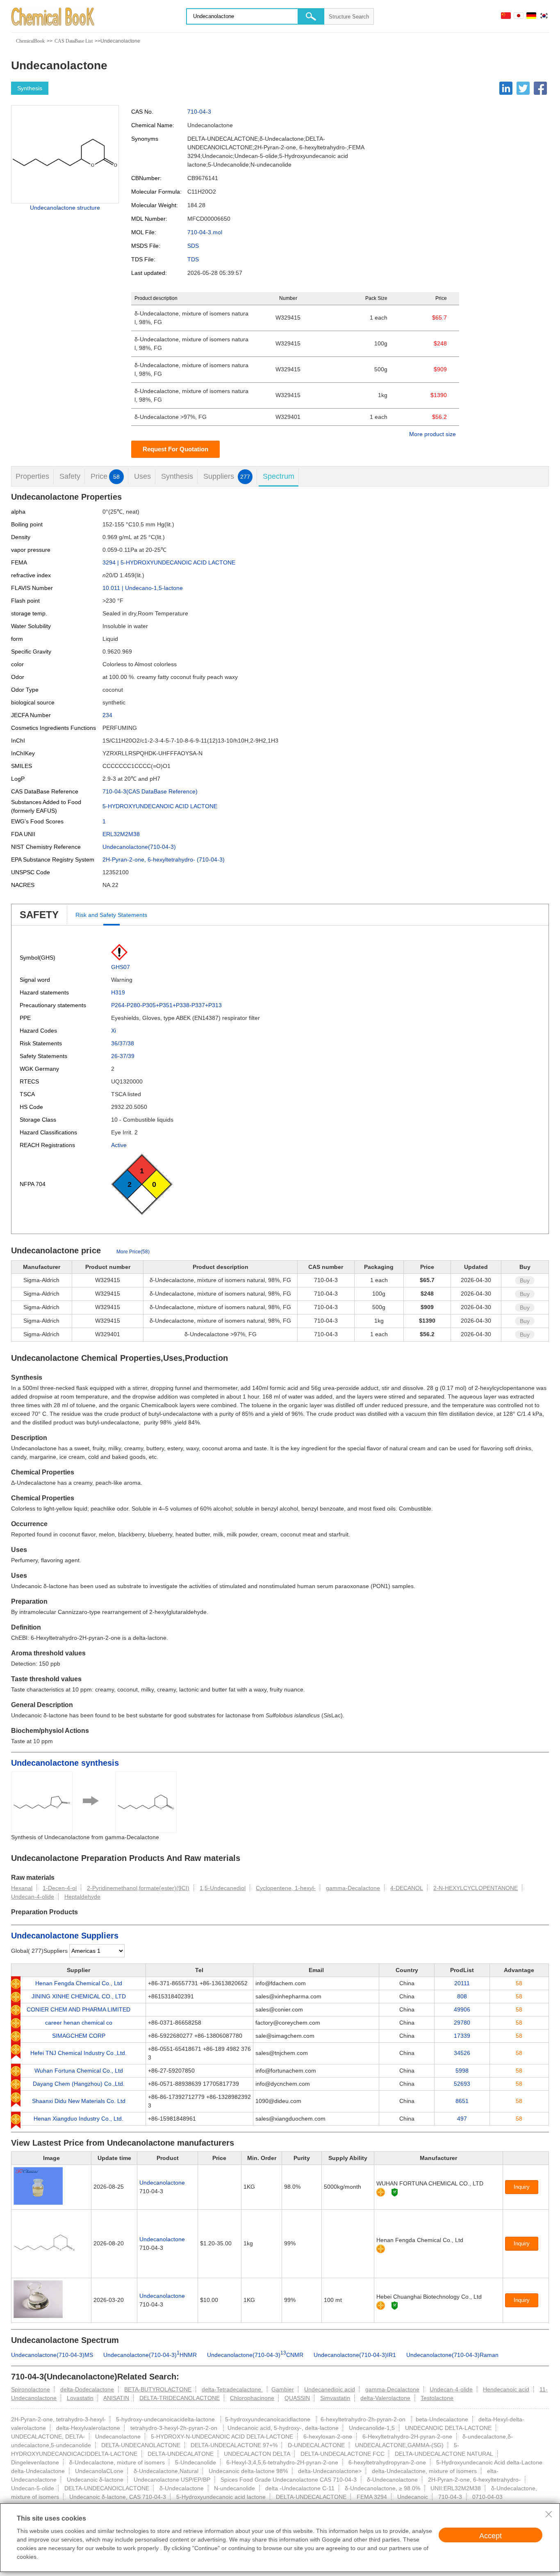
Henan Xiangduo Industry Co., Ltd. (79, 2119)
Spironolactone (31, 2389)
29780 (462, 2023)
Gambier (283, 2389)
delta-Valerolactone (385, 2398)
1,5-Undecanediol (223, 1888)
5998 (462, 2071)
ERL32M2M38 (121, 834)
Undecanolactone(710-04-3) (139, 847)
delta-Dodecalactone (87, 2389)
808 (462, 1996)
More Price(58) (133, 1252)
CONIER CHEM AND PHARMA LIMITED (79, 2009)
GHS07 (121, 967)
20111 (462, 1983)
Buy (525, 1280)
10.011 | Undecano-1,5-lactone (143, 588)
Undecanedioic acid (330, 2389)
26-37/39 (123, 1056)
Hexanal (22, 1888)
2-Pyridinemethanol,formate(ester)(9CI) (138, 1888)
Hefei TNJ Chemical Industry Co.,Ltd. (79, 2053)
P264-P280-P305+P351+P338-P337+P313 (166, 1005)
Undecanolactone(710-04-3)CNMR (255, 2355)
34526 (462, 2053)
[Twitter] (523, 88)
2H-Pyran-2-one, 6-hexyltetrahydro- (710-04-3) (164, 859)
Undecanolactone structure (65, 208)
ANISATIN (116, 2398)
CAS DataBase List (74, 41)
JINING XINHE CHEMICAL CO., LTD (79, 1996)
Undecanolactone (162, 2183)
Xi (114, 1031)
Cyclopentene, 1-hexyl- (286, 1888)
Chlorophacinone (252, 2398)
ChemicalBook (30, 41)
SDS (193, 246)
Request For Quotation (175, 449)
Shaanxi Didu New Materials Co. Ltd (79, 2101)
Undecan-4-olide (33, 1897)
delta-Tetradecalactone (232, 2389)
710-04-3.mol (205, 232)
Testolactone (437, 2398)
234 (107, 715)
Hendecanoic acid (506, 2389)
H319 (118, 992)
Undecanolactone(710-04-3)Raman (452, 2355)
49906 (462, 2009)
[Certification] (395, 2192)
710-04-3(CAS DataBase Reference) (150, 791)
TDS (193, 259)
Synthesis (30, 88)
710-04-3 (199, 112)
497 (462, 2119)
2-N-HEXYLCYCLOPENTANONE (476, 1888)
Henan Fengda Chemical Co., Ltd (79, 1983)
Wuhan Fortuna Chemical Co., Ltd (79, 2071)
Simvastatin (335, 2398)
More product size (433, 434)
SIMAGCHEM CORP (79, 2036)
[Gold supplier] (381, 2192)
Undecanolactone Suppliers (65, 1936)
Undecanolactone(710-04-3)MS (52, 2355)
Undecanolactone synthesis (65, 1763)
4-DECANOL (407, 1888)
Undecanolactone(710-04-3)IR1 (355, 2355)
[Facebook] (540, 88)
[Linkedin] (506, 88)
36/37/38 (123, 1043)
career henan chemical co (79, 2023)
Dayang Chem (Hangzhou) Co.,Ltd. (79, 2084)
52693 (462, 2084)
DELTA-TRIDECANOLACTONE (180, 2398)
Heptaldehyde (82, 1897)
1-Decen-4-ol (60, 1888)
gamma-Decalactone (353, 1888)
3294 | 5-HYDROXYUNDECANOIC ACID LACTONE (169, 562)
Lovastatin (80, 2398)
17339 (462, 2036)
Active (119, 1145)
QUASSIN (297, 2398)
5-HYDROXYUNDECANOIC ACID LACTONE (160, 806)
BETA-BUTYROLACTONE (158, 2389)
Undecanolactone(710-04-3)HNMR (150, 2355)
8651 (462, 2101)
